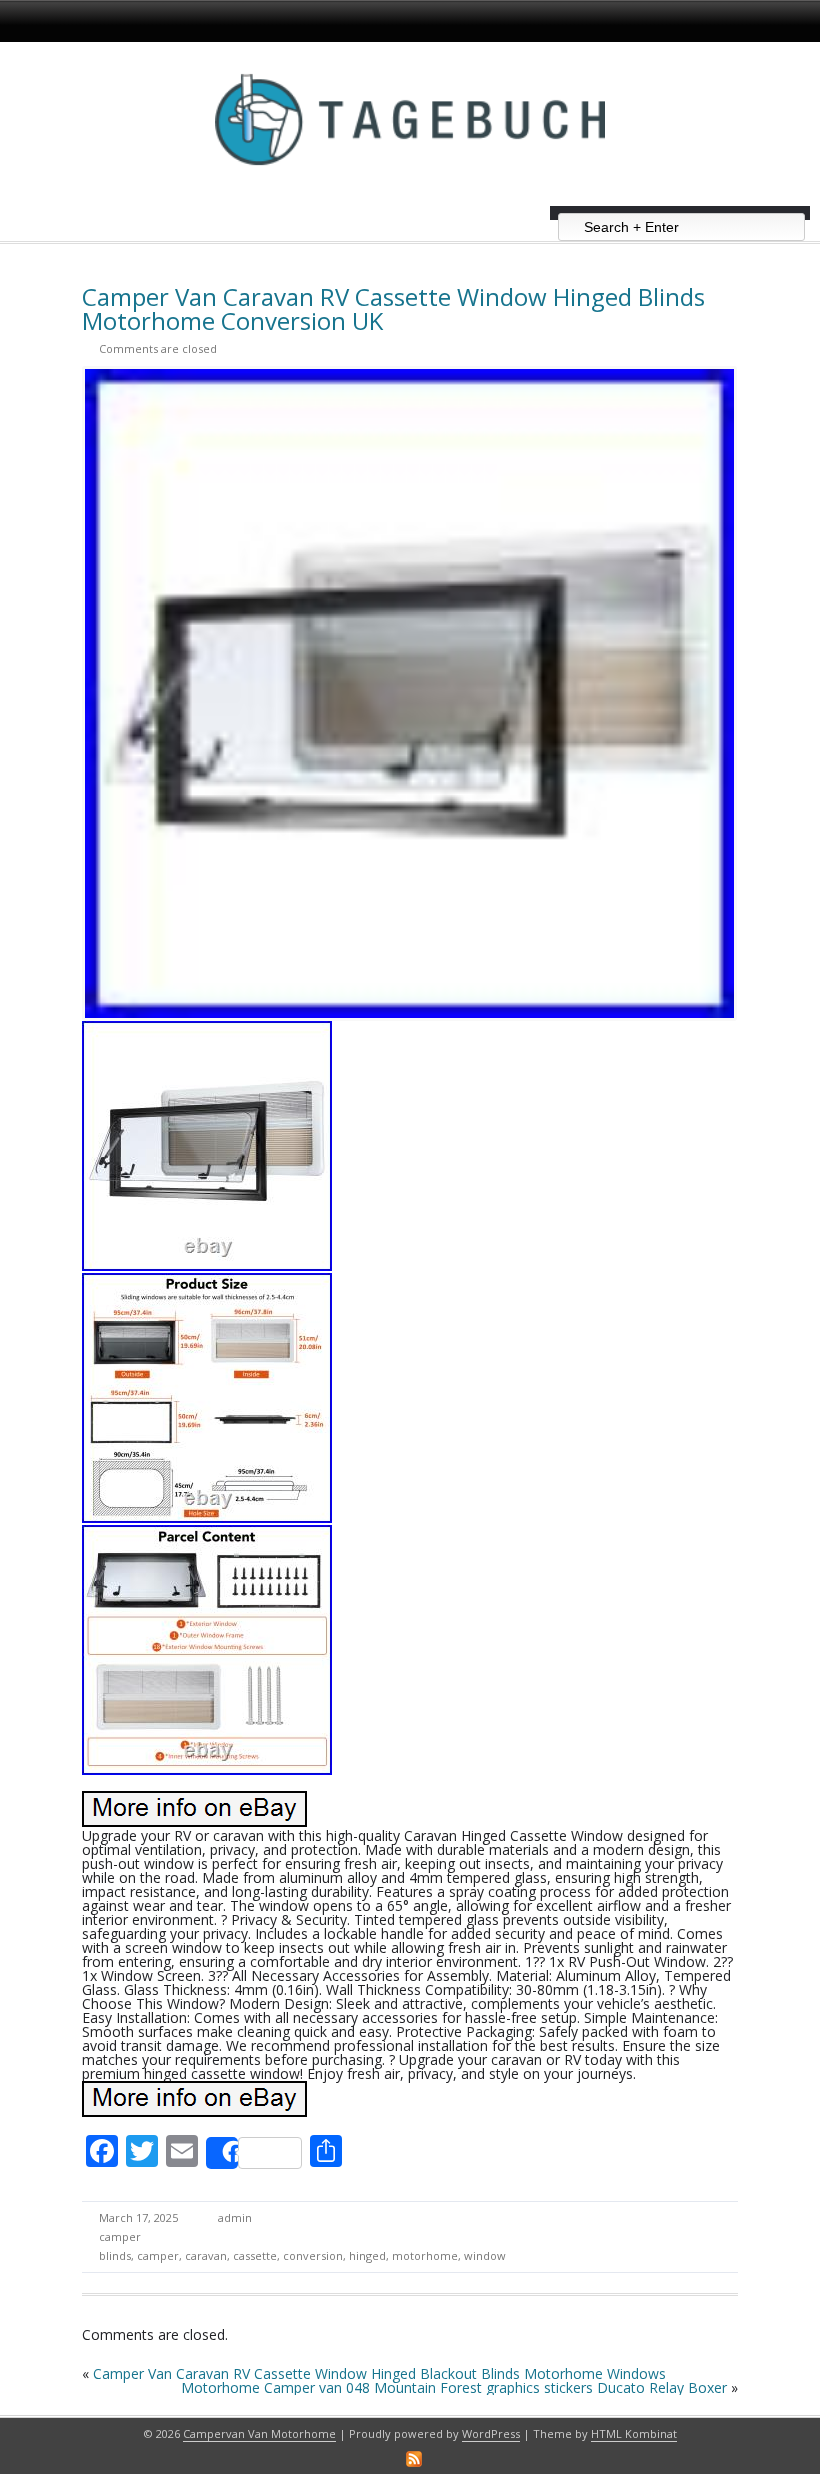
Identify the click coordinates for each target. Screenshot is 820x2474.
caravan (206, 2255)
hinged (367, 2255)
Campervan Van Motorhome (259, 2433)
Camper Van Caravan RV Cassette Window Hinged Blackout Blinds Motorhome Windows (379, 2373)
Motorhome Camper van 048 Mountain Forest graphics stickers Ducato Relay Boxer (454, 2387)
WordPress (491, 2433)
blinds (115, 2255)
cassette (255, 2255)
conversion (313, 2255)
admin (235, 2217)
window (485, 2255)
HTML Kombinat (634, 2433)
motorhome (425, 2255)
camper (120, 2236)
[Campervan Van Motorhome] (410, 198)
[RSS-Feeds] (414, 2459)
